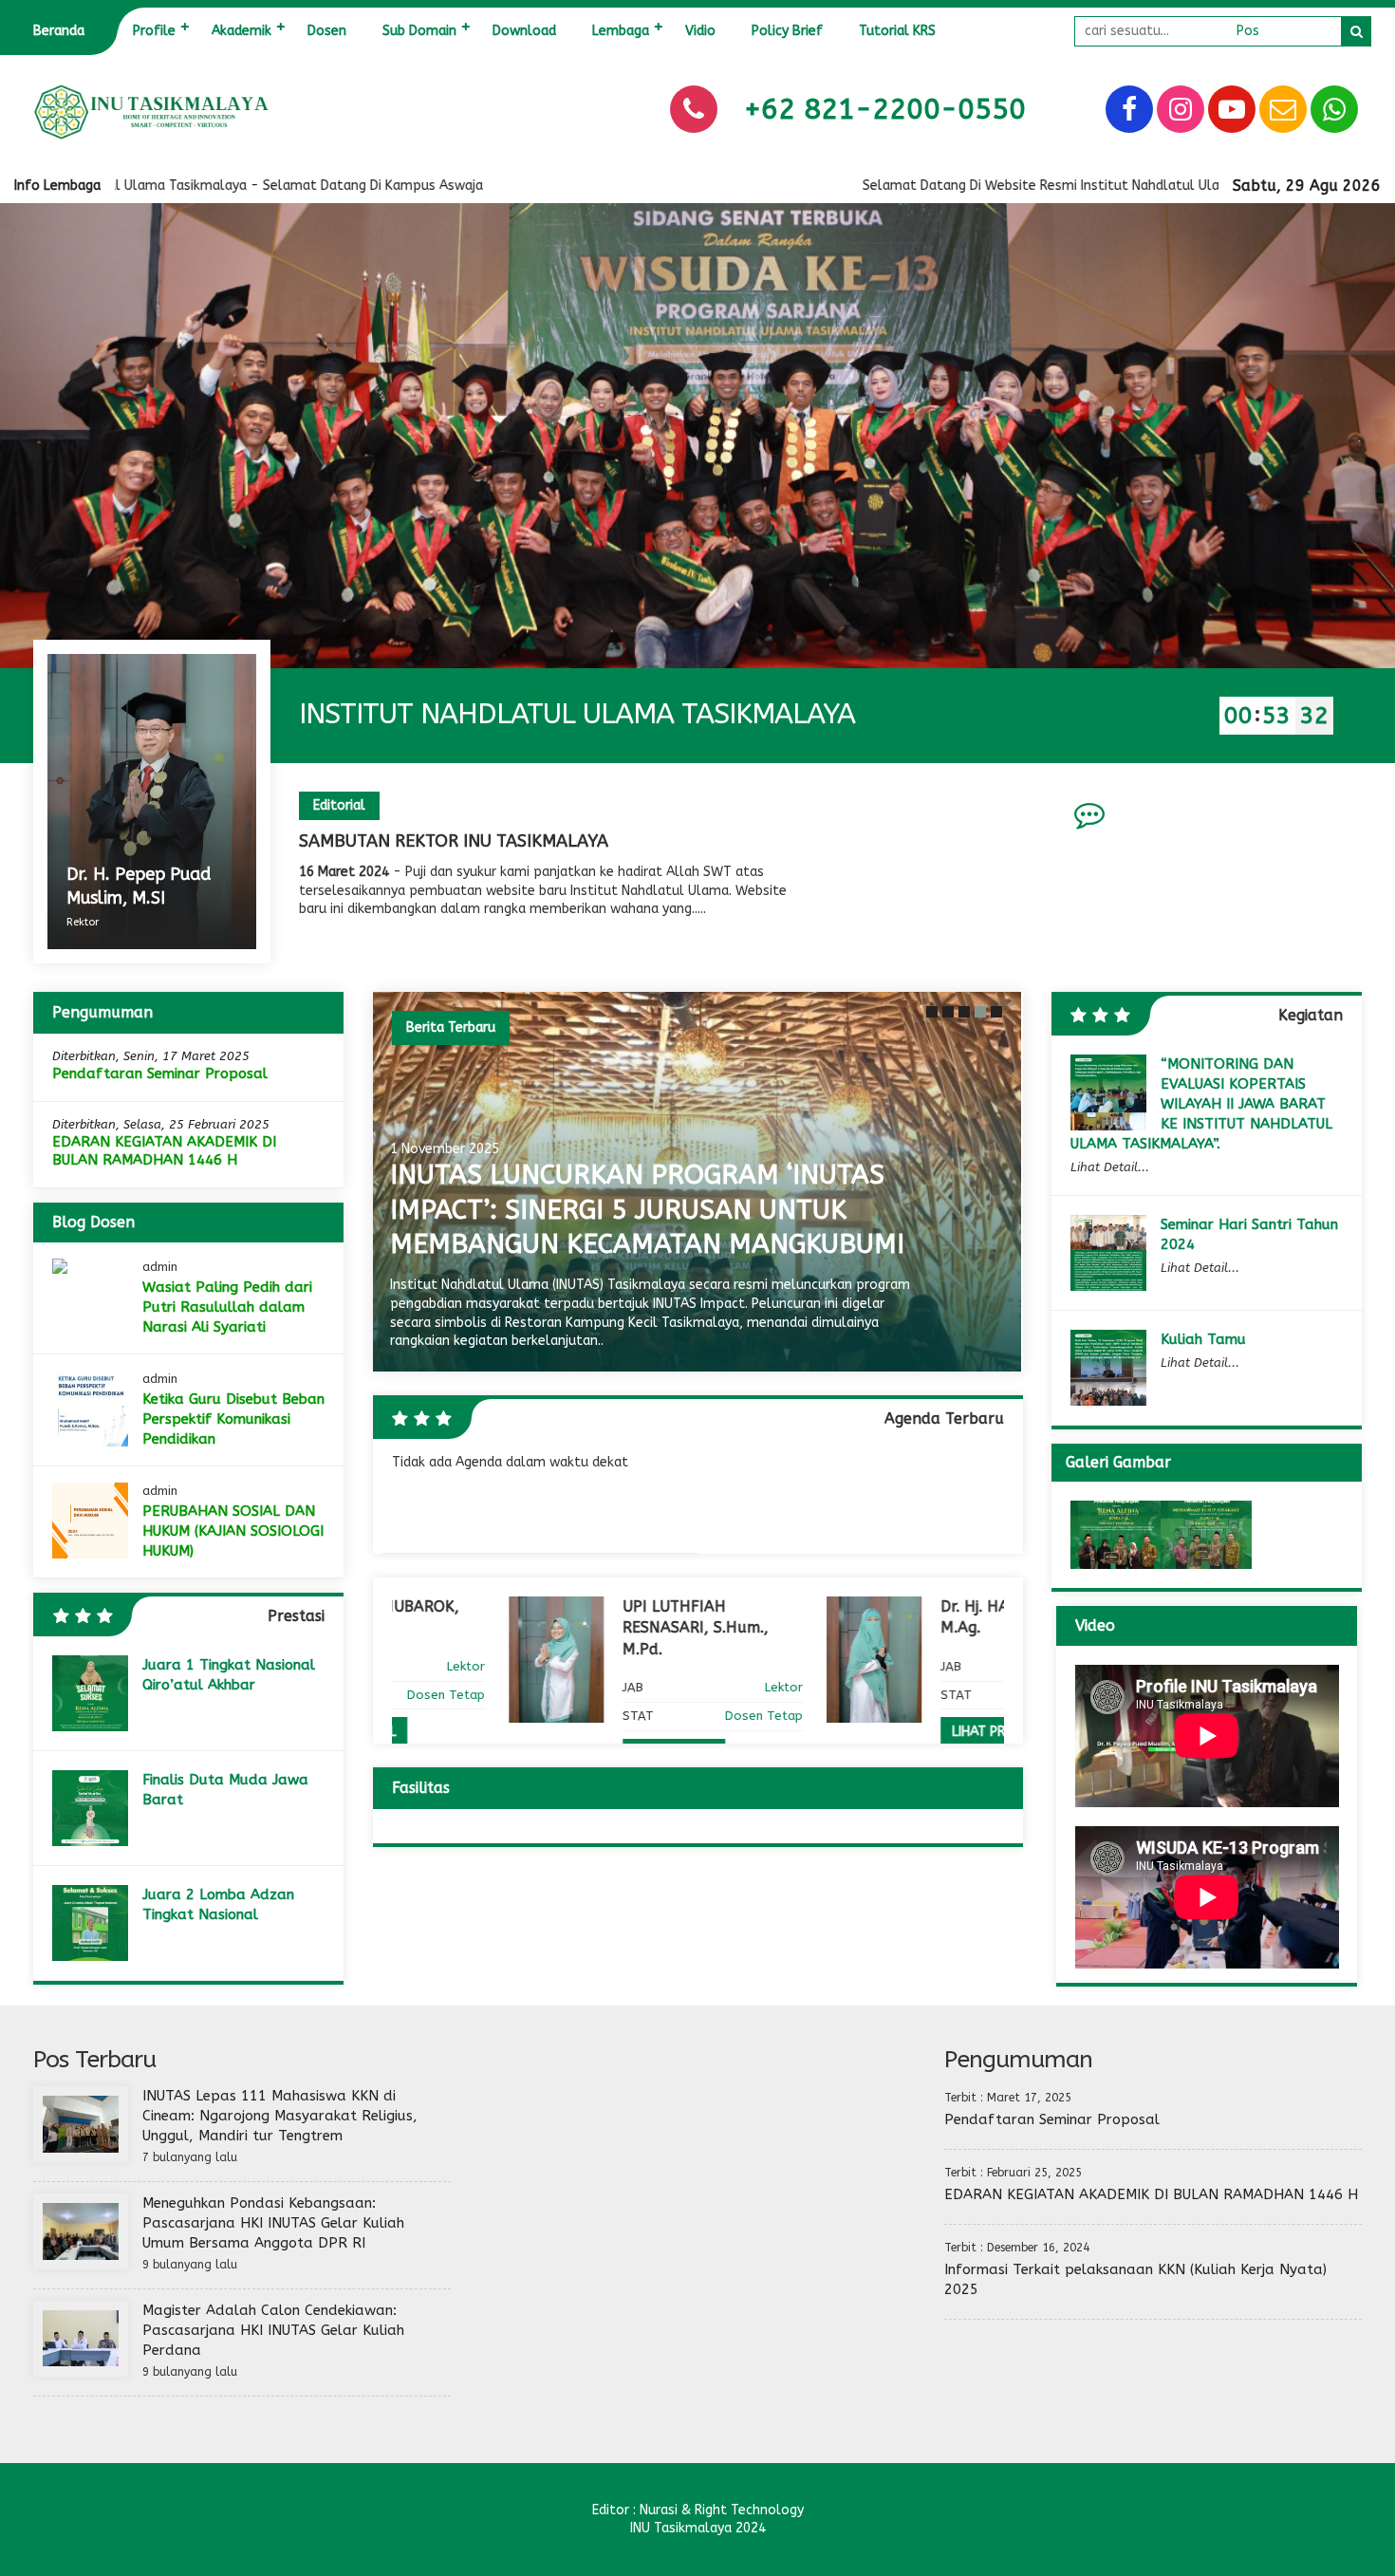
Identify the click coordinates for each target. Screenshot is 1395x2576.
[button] (930, 1012)
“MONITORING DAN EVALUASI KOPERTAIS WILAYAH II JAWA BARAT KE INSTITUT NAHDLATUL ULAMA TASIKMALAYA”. (1201, 1104)
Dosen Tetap (647, 1716)
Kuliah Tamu (1203, 1339)
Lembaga (621, 31)
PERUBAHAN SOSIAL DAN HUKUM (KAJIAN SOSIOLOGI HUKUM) (233, 1531)
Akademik (242, 31)
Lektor (667, 1687)
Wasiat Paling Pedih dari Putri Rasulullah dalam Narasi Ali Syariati (227, 1307)
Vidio (700, 31)
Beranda (59, 31)
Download (524, 31)
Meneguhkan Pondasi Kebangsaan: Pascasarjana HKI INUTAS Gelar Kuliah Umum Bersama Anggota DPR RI (273, 2223)
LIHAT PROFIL (875, 1732)
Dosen (327, 31)
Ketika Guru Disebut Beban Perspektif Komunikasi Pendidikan (233, 1419)
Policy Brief (787, 31)
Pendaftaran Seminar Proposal (160, 1073)
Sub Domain (419, 31)
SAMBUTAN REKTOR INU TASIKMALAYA (454, 841)
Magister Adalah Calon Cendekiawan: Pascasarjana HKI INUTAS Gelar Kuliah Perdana (273, 2330)
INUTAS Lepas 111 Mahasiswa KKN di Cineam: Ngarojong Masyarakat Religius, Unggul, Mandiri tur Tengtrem (280, 2116)
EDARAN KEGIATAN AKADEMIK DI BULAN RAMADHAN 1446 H (164, 1151)
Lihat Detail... (1110, 1167)
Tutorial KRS (897, 31)
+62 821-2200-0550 (885, 109)
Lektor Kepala (963, 1666)
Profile (154, 31)
